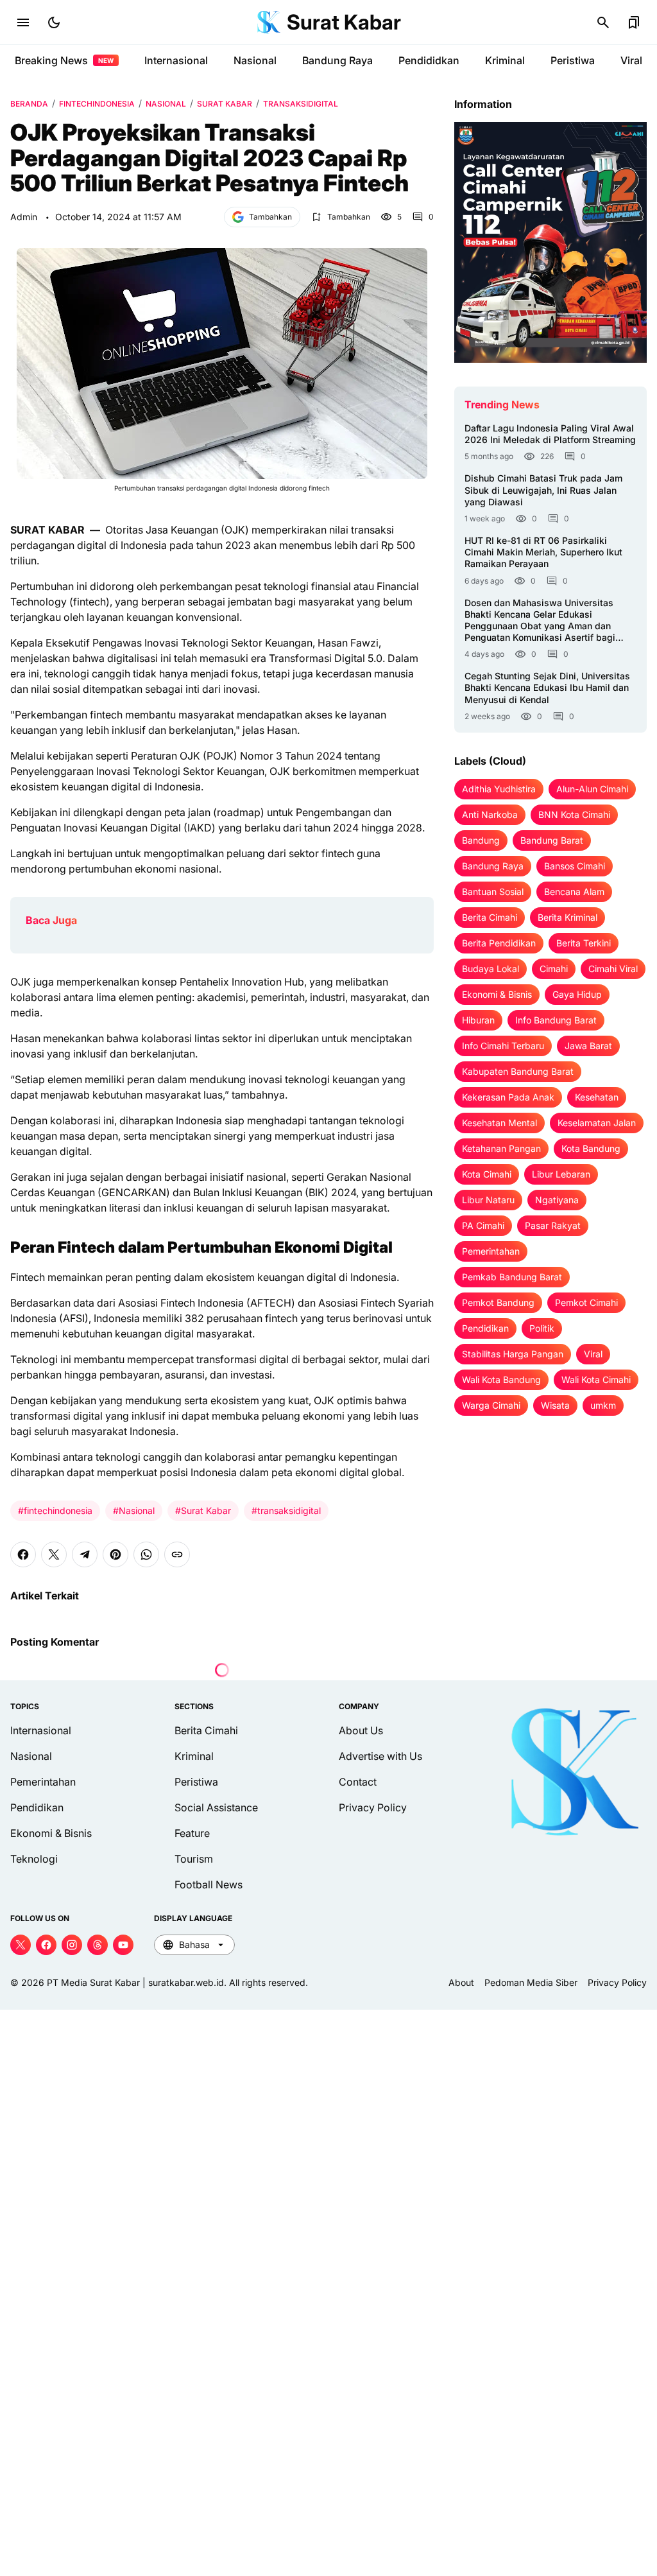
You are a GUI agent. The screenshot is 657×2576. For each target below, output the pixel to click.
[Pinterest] (115, 1554)
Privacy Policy (373, 1807)
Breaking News (64, 60)
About (461, 1982)
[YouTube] (123, 1945)
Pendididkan (429, 60)
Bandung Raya (337, 60)
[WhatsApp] (146, 1554)
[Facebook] (23, 1554)
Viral (631, 60)
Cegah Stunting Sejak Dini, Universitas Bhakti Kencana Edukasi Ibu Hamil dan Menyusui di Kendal (547, 687)
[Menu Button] (23, 22)
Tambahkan (270, 217)
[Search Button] (603, 22)
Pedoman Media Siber (531, 1982)
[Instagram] (72, 1945)
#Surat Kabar (203, 1510)
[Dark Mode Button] (54, 22)
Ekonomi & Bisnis (51, 1833)
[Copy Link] (177, 1554)
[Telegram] (85, 1554)
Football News (209, 1884)
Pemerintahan (43, 1782)
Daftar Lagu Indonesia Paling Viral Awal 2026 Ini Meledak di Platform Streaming (550, 434)
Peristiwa (573, 60)
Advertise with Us (380, 1756)
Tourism (194, 1859)
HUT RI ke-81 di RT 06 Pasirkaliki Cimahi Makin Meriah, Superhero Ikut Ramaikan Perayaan (543, 552)
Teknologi (34, 1859)
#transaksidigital (286, 1510)
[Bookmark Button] (634, 22)
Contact (358, 1782)
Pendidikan (37, 1807)
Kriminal (505, 60)
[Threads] (98, 1945)
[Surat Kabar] (269, 22)
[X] (54, 1554)
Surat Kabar (344, 22)
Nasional (255, 60)
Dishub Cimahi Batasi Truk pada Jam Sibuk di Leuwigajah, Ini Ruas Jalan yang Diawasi (543, 490)
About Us (361, 1730)
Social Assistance (216, 1807)
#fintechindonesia (55, 1510)
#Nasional (134, 1510)
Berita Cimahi (206, 1730)
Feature (192, 1833)
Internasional (176, 60)
